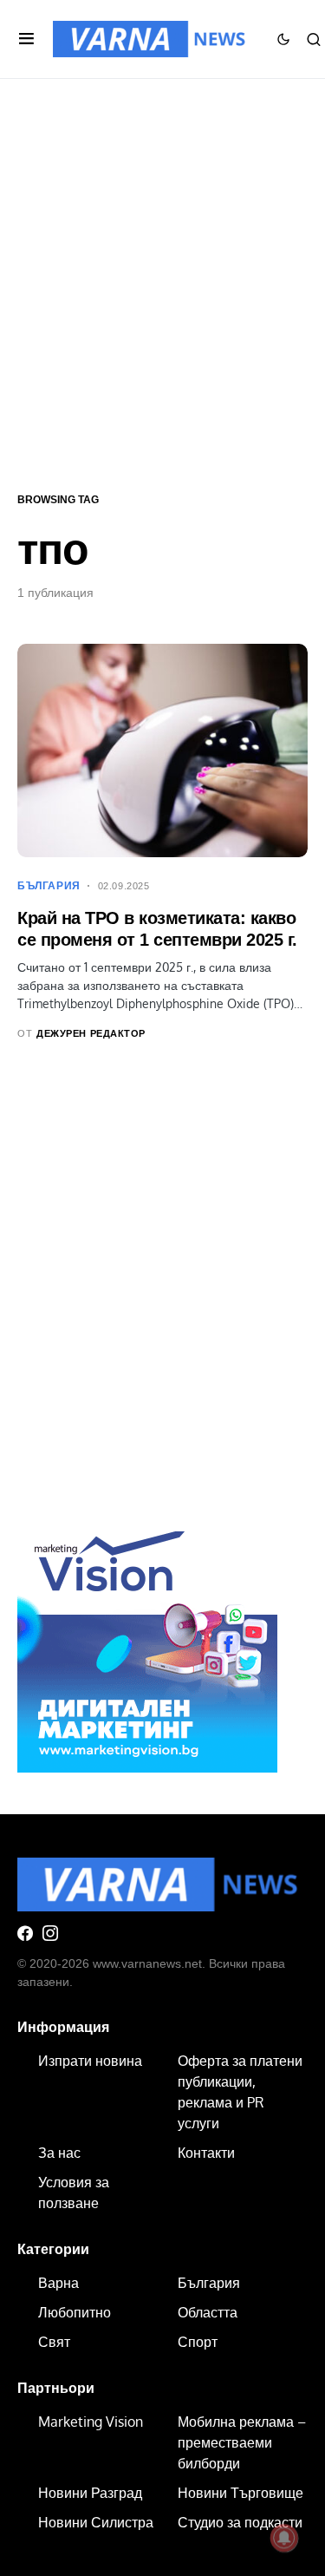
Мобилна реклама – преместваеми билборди (242, 2442)
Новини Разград (90, 2493)
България (49, 886)
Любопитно (75, 2312)
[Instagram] (50, 1933)
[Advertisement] (162, 283)
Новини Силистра (96, 2522)
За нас (59, 2153)
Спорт (198, 2342)
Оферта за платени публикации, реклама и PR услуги (240, 2092)
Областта (208, 2312)
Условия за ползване (74, 2193)
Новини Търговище (240, 2493)
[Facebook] (25, 1933)
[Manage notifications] (284, 2538)
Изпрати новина (90, 2061)
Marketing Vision (91, 2422)
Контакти (206, 2153)
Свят (54, 2342)
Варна (58, 2283)
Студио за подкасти (240, 2522)
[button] (26, 39)
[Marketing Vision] (147, 1641)
